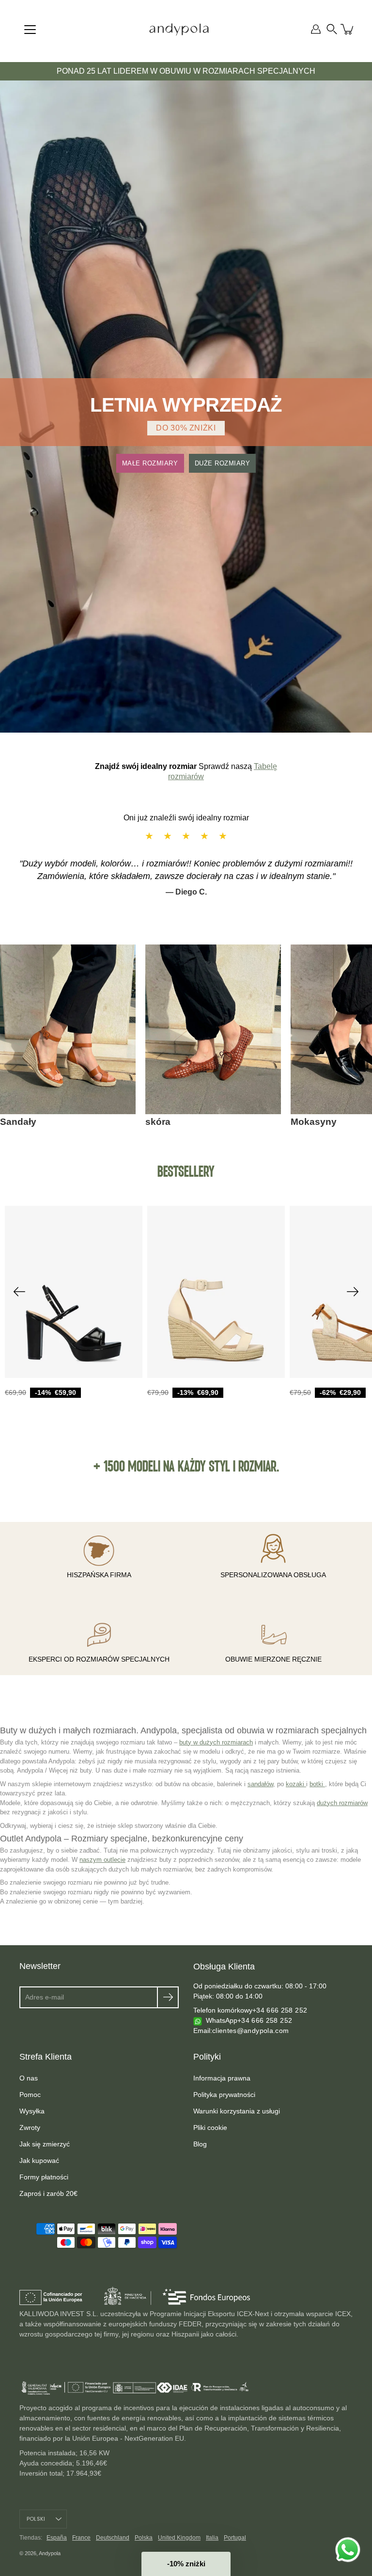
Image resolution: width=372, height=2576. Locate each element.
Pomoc (30, 2095)
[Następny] (353, 1292)
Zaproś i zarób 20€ (48, 2193)
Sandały (18, 1122)
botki (317, 1784)
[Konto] (316, 29)
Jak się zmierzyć (45, 2144)
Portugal (235, 2538)
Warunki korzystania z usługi (237, 2111)
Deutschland (113, 2538)
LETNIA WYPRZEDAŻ (186, 405)
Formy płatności (44, 2177)
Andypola (50, 2553)
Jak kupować (39, 2160)
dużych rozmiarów (342, 1803)
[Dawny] (19, 1292)
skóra (158, 1122)
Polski (36, 2519)
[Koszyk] (348, 29)
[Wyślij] (168, 1997)
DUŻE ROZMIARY (223, 463)
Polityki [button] (207, 2057)
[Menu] (30, 30)
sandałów (260, 1784)
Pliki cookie (210, 2128)
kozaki (296, 1784)
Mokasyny (314, 1122)
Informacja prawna (222, 2078)
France (81, 2538)
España (57, 2538)
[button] (332, 29)
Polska (144, 2538)
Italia (212, 2538)
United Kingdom (179, 2538)
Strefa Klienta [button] (46, 2057)
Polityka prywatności (224, 2095)
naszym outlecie (102, 1860)
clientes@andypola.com (250, 2031)
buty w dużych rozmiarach (216, 1742)
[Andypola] (179, 29)
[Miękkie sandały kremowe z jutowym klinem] (216, 1292)
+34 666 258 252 (280, 2010)
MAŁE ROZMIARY (150, 463)
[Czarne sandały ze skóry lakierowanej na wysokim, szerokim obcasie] (74, 1292)
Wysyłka (32, 2111)
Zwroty (30, 2128)
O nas (29, 2078)
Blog (200, 2144)
